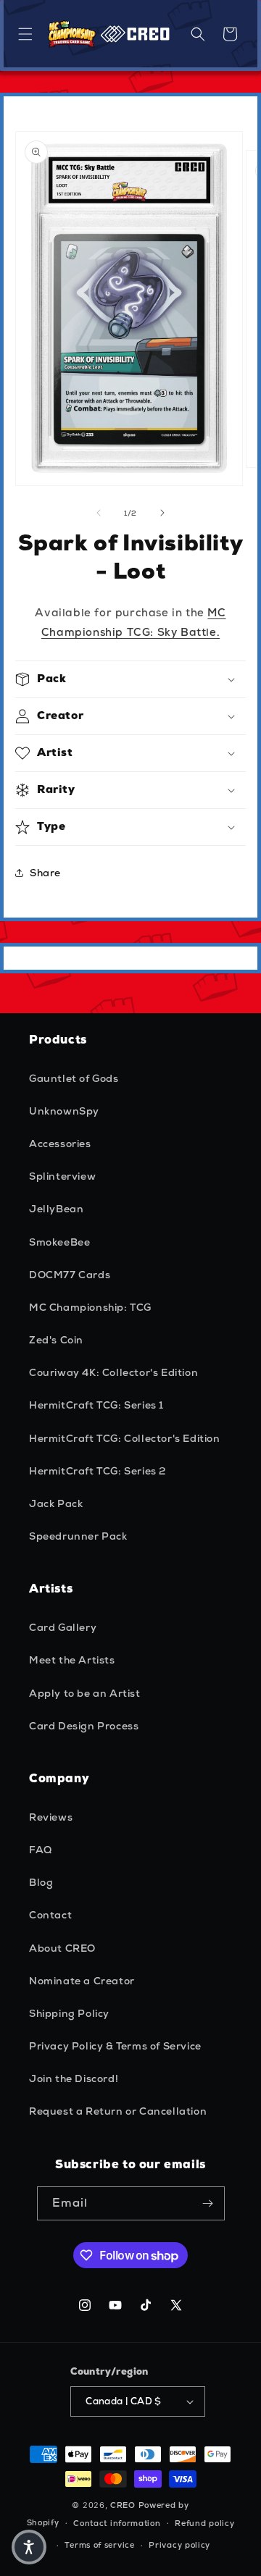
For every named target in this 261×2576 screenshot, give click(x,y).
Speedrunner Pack (78, 1536)
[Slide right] (162, 513)
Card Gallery (63, 1627)
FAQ (41, 1850)
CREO (123, 2505)
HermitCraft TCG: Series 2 (98, 1471)
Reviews (51, 1817)
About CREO (62, 1948)
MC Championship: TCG (90, 1307)
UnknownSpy (64, 1111)
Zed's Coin (56, 1340)
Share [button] (45, 873)
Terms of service (99, 2545)
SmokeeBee (59, 1242)
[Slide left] (99, 513)
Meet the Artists (72, 1660)
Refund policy (204, 2523)
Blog (41, 1882)
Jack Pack (56, 1503)
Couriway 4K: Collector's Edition (113, 1372)
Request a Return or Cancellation (118, 2111)
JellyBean (56, 1209)
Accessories (60, 1144)
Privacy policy (179, 2545)
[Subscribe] (208, 2203)
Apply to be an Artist (85, 1693)
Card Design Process (84, 1726)
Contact (50, 1915)
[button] (25, 34)
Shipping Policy (69, 2013)
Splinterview (62, 1176)
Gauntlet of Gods (74, 1078)
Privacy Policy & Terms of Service (115, 2046)
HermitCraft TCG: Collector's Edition (125, 1438)
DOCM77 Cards (70, 1275)
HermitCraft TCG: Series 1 (96, 1405)
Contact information (117, 2523)
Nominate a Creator (82, 1981)
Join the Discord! (74, 2078)
